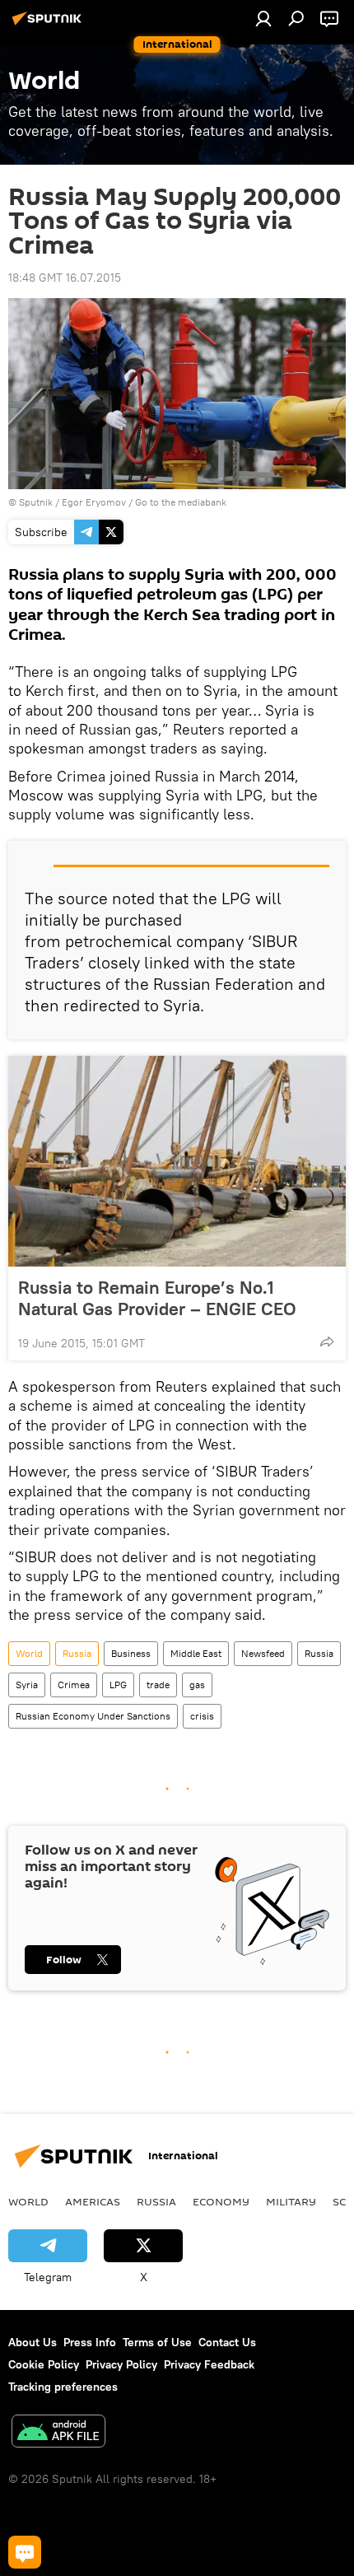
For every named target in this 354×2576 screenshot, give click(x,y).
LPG (118, 1685)
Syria (27, 1685)
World (29, 1653)
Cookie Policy (44, 2364)
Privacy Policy (121, 2364)
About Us (33, 2342)
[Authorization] (263, 18)
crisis (202, 1716)
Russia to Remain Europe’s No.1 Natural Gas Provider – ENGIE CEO (157, 1298)
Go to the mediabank (181, 502)
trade (158, 1685)
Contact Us (227, 2342)
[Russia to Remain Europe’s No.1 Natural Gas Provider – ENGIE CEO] (177, 1161)
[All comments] (25, 2552)
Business (131, 1653)
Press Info (90, 2342)
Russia (77, 1653)
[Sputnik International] (49, 25)
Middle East (196, 1653)
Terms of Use (157, 2342)
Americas (93, 2201)
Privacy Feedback (209, 2364)
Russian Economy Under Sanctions (93, 1716)
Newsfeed (263, 1653)
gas (197, 1685)
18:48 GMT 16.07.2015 (65, 278)
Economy (221, 2201)
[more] (327, 1342)
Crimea (74, 1685)
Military (291, 2201)
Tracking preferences (63, 2387)
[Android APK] (58, 2433)
